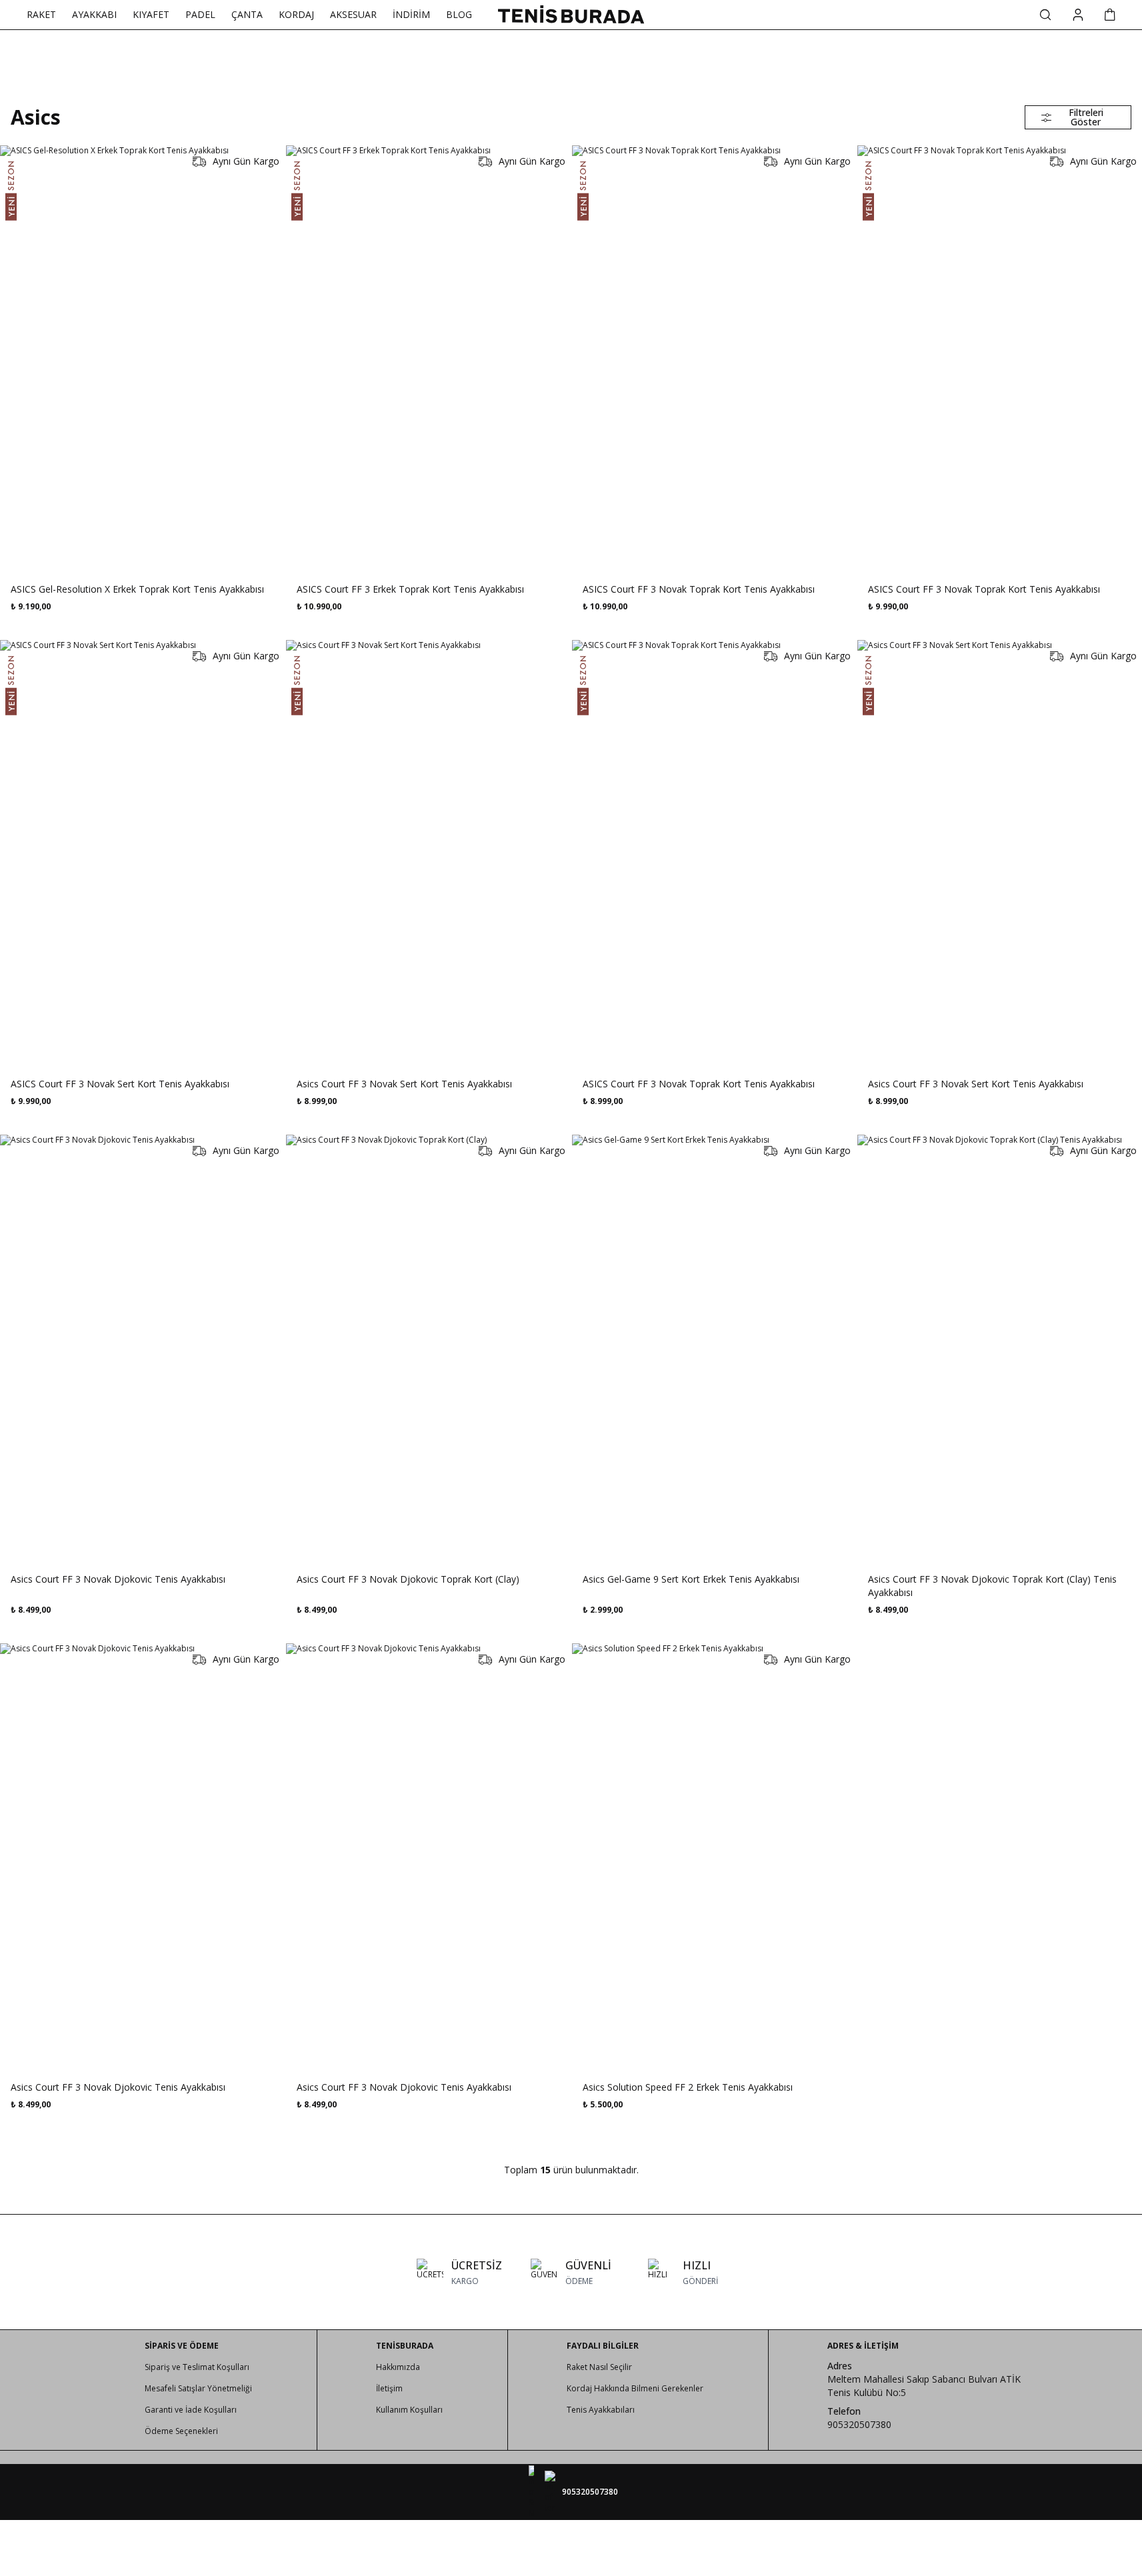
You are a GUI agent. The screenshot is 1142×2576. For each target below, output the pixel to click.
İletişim (389, 2388)
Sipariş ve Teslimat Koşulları (197, 2367)
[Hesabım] (1078, 15)
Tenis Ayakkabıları (601, 2410)
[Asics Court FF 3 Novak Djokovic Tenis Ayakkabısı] (142, 1348)
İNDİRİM (411, 14)
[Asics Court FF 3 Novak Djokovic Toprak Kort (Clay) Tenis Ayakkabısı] (1000, 1348)
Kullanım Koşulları (409, 2410)
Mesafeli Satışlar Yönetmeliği (198, 2388)
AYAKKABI (94, 14)
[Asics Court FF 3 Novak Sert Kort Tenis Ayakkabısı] (428, 853)
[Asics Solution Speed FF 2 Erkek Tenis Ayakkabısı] (714, 1857)
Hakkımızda (398, 2367)
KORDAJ (296, 14)
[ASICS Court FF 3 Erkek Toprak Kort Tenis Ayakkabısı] (428, 359)
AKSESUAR (353, 14)
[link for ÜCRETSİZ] (459, 2272)
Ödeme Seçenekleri (181, 2431)
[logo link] (571, 14)
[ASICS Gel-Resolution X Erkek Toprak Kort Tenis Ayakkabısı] (142, 359)
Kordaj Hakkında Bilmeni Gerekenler (635, 2388)
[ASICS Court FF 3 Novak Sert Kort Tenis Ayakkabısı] (142, 853)
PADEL (200, 14)
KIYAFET (151, 14)
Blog (459, 14)
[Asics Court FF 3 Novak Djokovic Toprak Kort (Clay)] (428, 1348)
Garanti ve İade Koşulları (191, 2410)
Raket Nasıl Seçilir (599, 2367)
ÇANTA (247, 14)
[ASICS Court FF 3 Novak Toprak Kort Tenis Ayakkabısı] (714, 359)
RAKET (41, 14)
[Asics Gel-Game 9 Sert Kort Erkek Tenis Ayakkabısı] (714, 1348)
